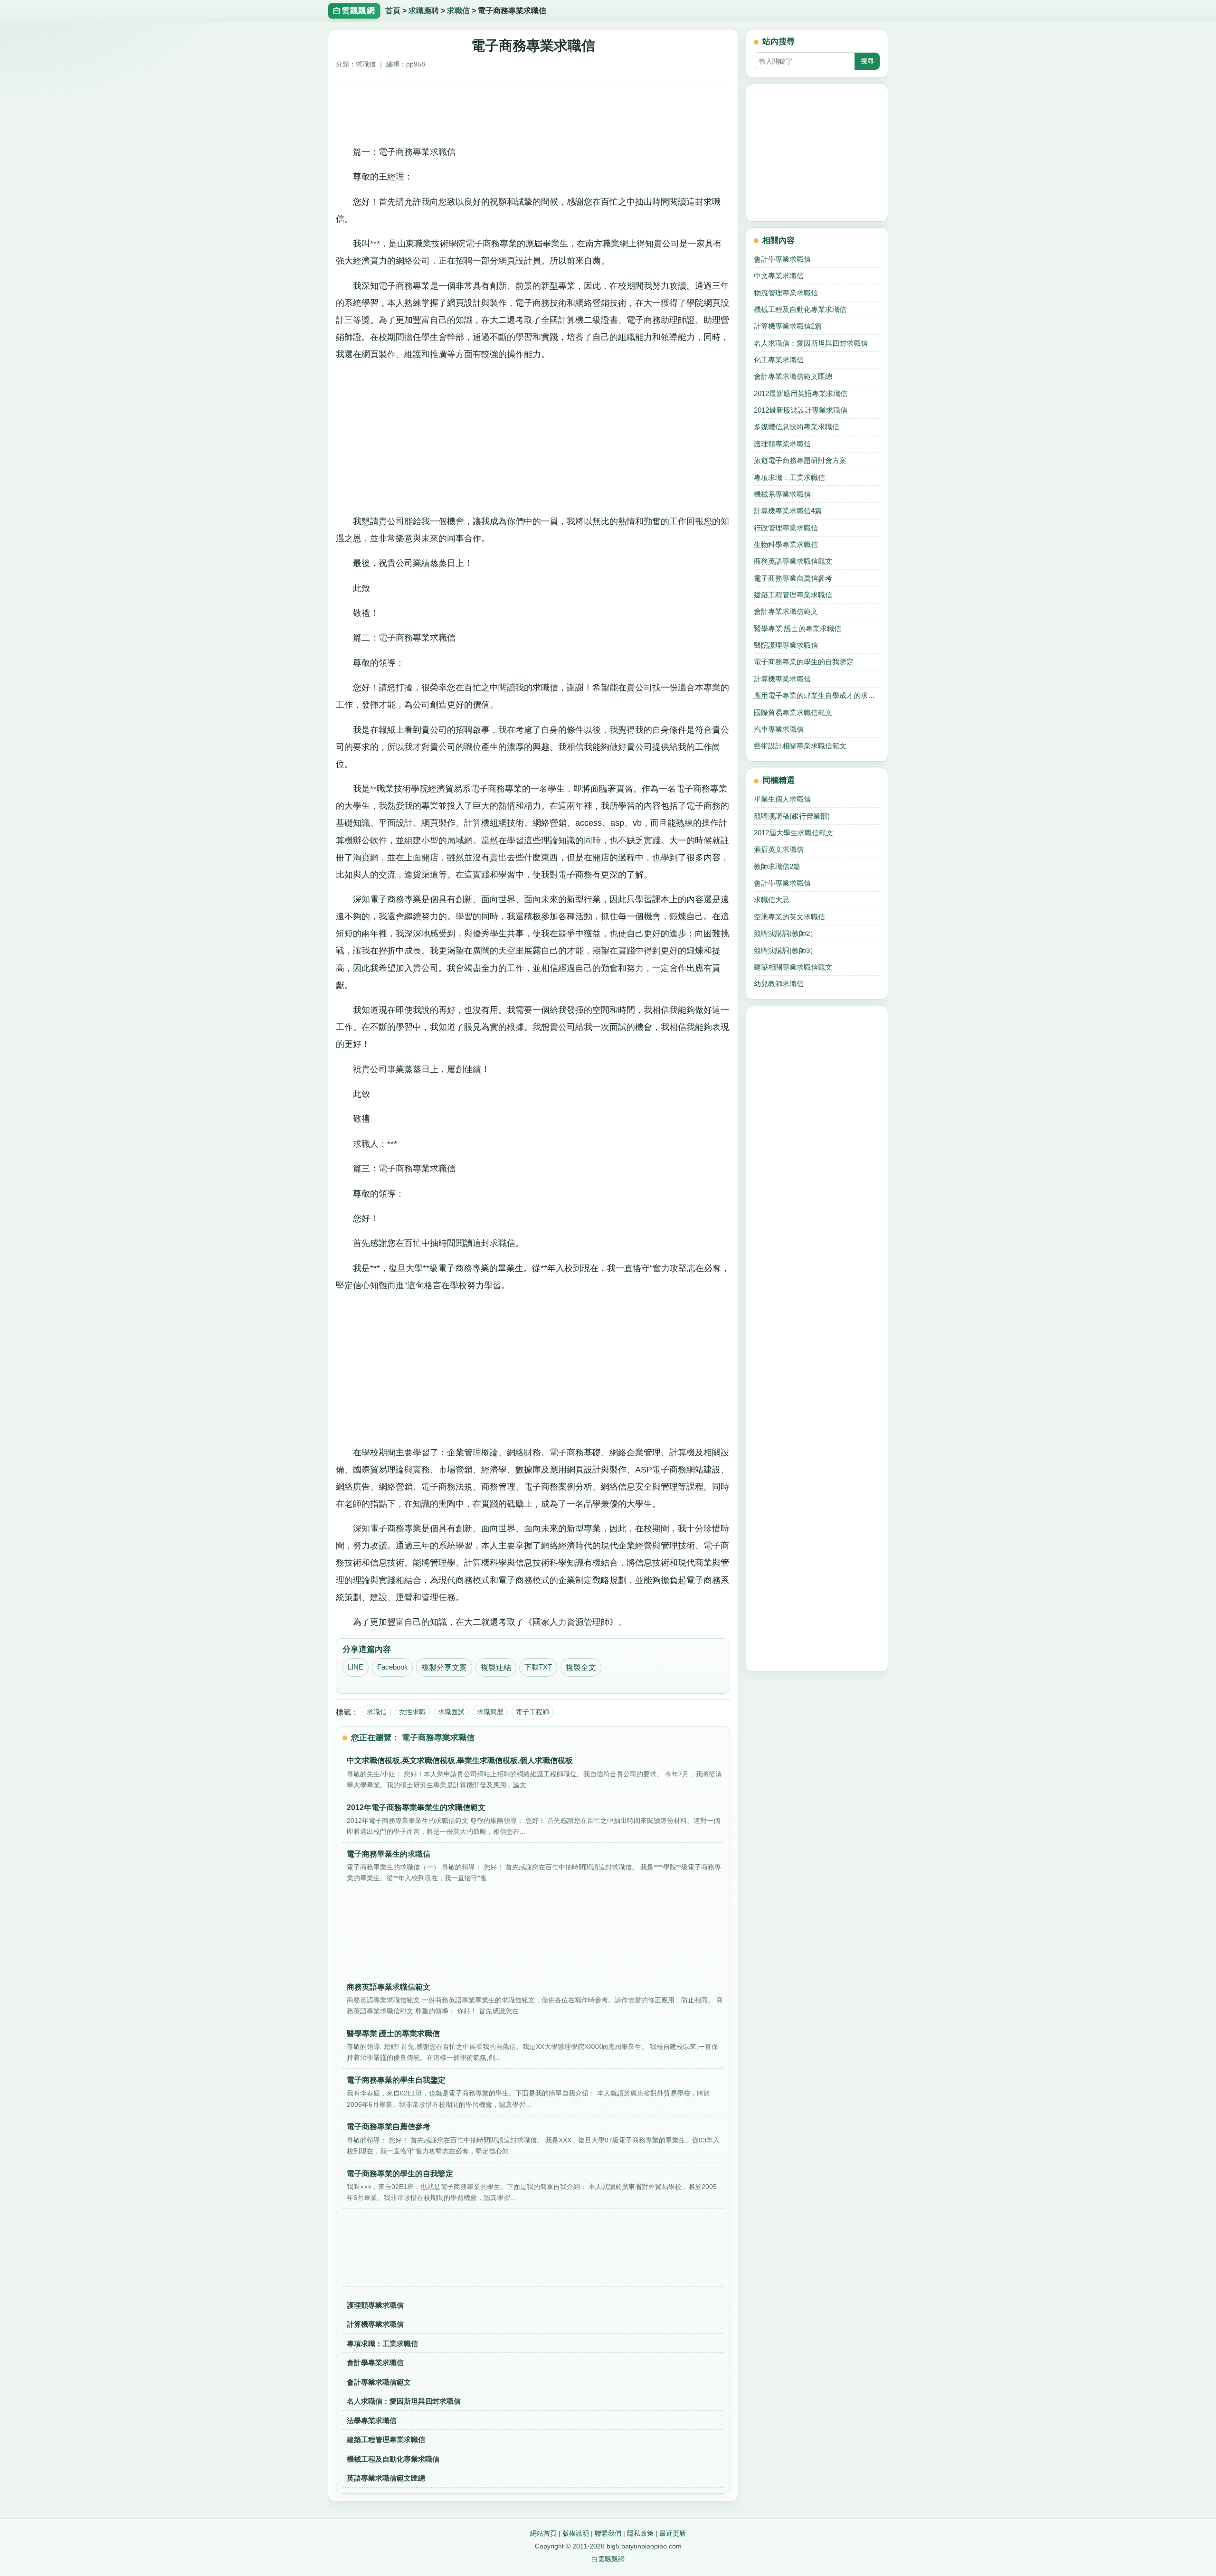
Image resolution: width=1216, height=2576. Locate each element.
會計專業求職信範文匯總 (793, 376)
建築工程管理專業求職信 (386, 2439)
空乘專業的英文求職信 (789, 917)
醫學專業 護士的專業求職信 (798, 628)
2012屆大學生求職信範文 (793, 833)
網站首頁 (543, 2533)
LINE (356, 1667)
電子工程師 (532, 1712)
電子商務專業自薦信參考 (793, 578)
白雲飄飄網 (608, 2559)
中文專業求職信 (779, 276)
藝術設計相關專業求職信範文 (800, 746)
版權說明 (576, 2533)
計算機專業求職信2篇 (788, 326)
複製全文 (581, 1667)
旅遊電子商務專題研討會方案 (800, 460)
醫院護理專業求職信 (786, 645)
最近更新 (673, 2533)
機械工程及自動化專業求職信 (393, 2459)
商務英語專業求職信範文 (793, 561)
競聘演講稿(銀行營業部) (792, 816)
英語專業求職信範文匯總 (386, 2478)
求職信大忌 (772, 900)
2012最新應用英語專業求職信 (801, 393)
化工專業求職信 (779, 360)
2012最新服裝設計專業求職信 (801, 410)
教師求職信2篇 (777, 866)
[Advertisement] (533, 111)
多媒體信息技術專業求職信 (797, 427)
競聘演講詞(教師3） (785, 950)
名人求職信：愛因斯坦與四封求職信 (404, 2401)
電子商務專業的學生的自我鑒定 (804, 662)
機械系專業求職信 (782, 494)
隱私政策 (640, 2533)
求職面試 (451, 1712)
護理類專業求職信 (375, 2305)
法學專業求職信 (372, 2420)
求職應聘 (424, 11)
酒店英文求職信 (779, 849)
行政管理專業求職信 (786, 528)
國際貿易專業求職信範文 (793, 712)
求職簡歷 (490, 1712)
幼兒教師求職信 (779, 984)
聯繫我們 (608, 2533)
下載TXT (538, 1667)
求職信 (458, 11)
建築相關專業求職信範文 (793, 967)
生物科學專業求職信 (786, 544)
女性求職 (412, 1712)
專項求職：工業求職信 (382, 2344)
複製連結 (496, 1667)
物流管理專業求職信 (786, 293)
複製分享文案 (444, 1667)
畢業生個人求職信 (782, 799)
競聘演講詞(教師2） (785, 933)
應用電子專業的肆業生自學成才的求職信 (817, 695)
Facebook (393, 1667)
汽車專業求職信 (779, 729)
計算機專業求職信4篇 (788, 511)
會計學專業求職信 (375, 2363)
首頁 (393, 11)
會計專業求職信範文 (379, 2382)
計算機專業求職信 (375, 2324)
